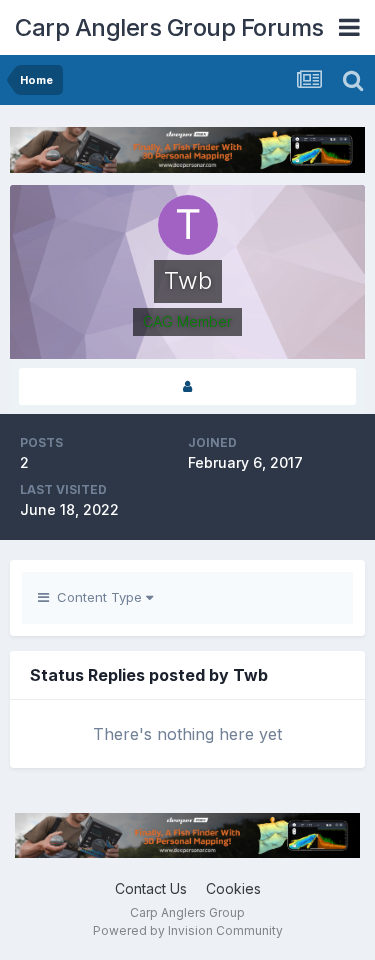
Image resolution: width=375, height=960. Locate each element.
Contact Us (151, 888)
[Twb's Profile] (187, 386)
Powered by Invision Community (188, 930)
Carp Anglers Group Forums (169, 27)
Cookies (233, 888)
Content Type (97, 597)
